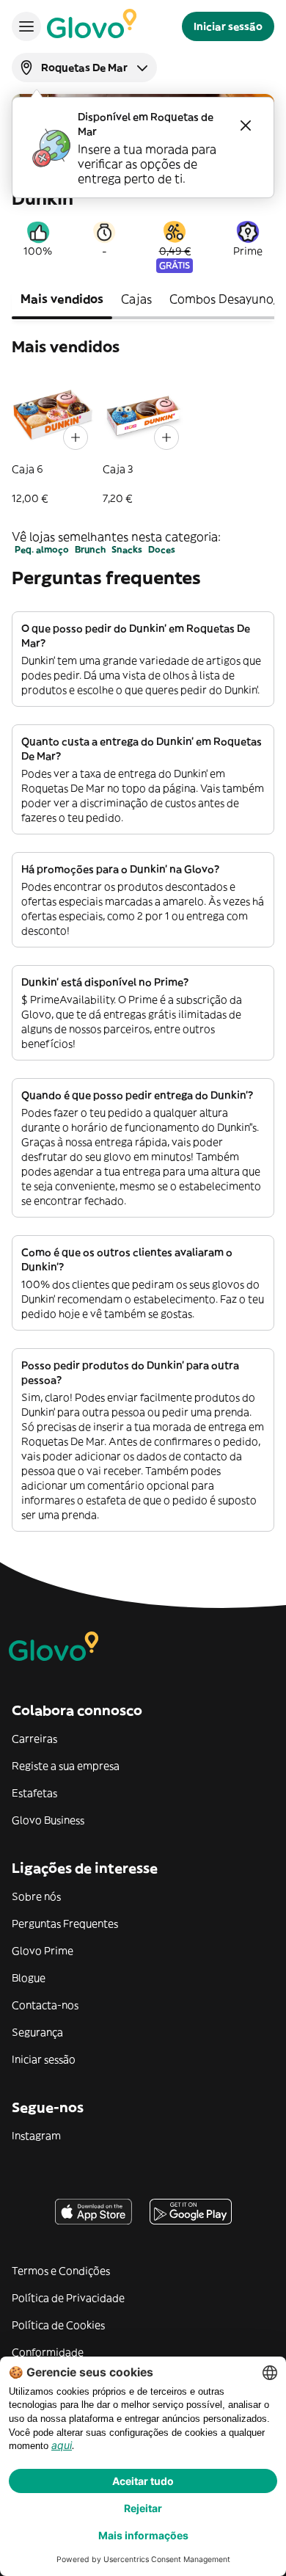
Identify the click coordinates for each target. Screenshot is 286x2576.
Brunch (90, 549)
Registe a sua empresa (66, 1766)
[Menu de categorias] (26, 26)
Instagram (36, 2136)
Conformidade (48, 2352)
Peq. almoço (42, 549)
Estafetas (34, 1793)
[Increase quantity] (76, 437)
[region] (143, 440)
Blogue (29, 1978)
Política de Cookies (58, 2325)
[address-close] (246, 125)
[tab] (62, 300)
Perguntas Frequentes (65, 1924)
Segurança (37, 2032)
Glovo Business (48, 1820)
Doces (162, 549)
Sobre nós (36, 1896)
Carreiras (34, 1739)
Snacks (127, 549)
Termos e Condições (61, 2271)
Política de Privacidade (68, 2298)
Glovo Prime (43, 1951)
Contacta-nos (45, 2005)
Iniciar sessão (44, 2059)
